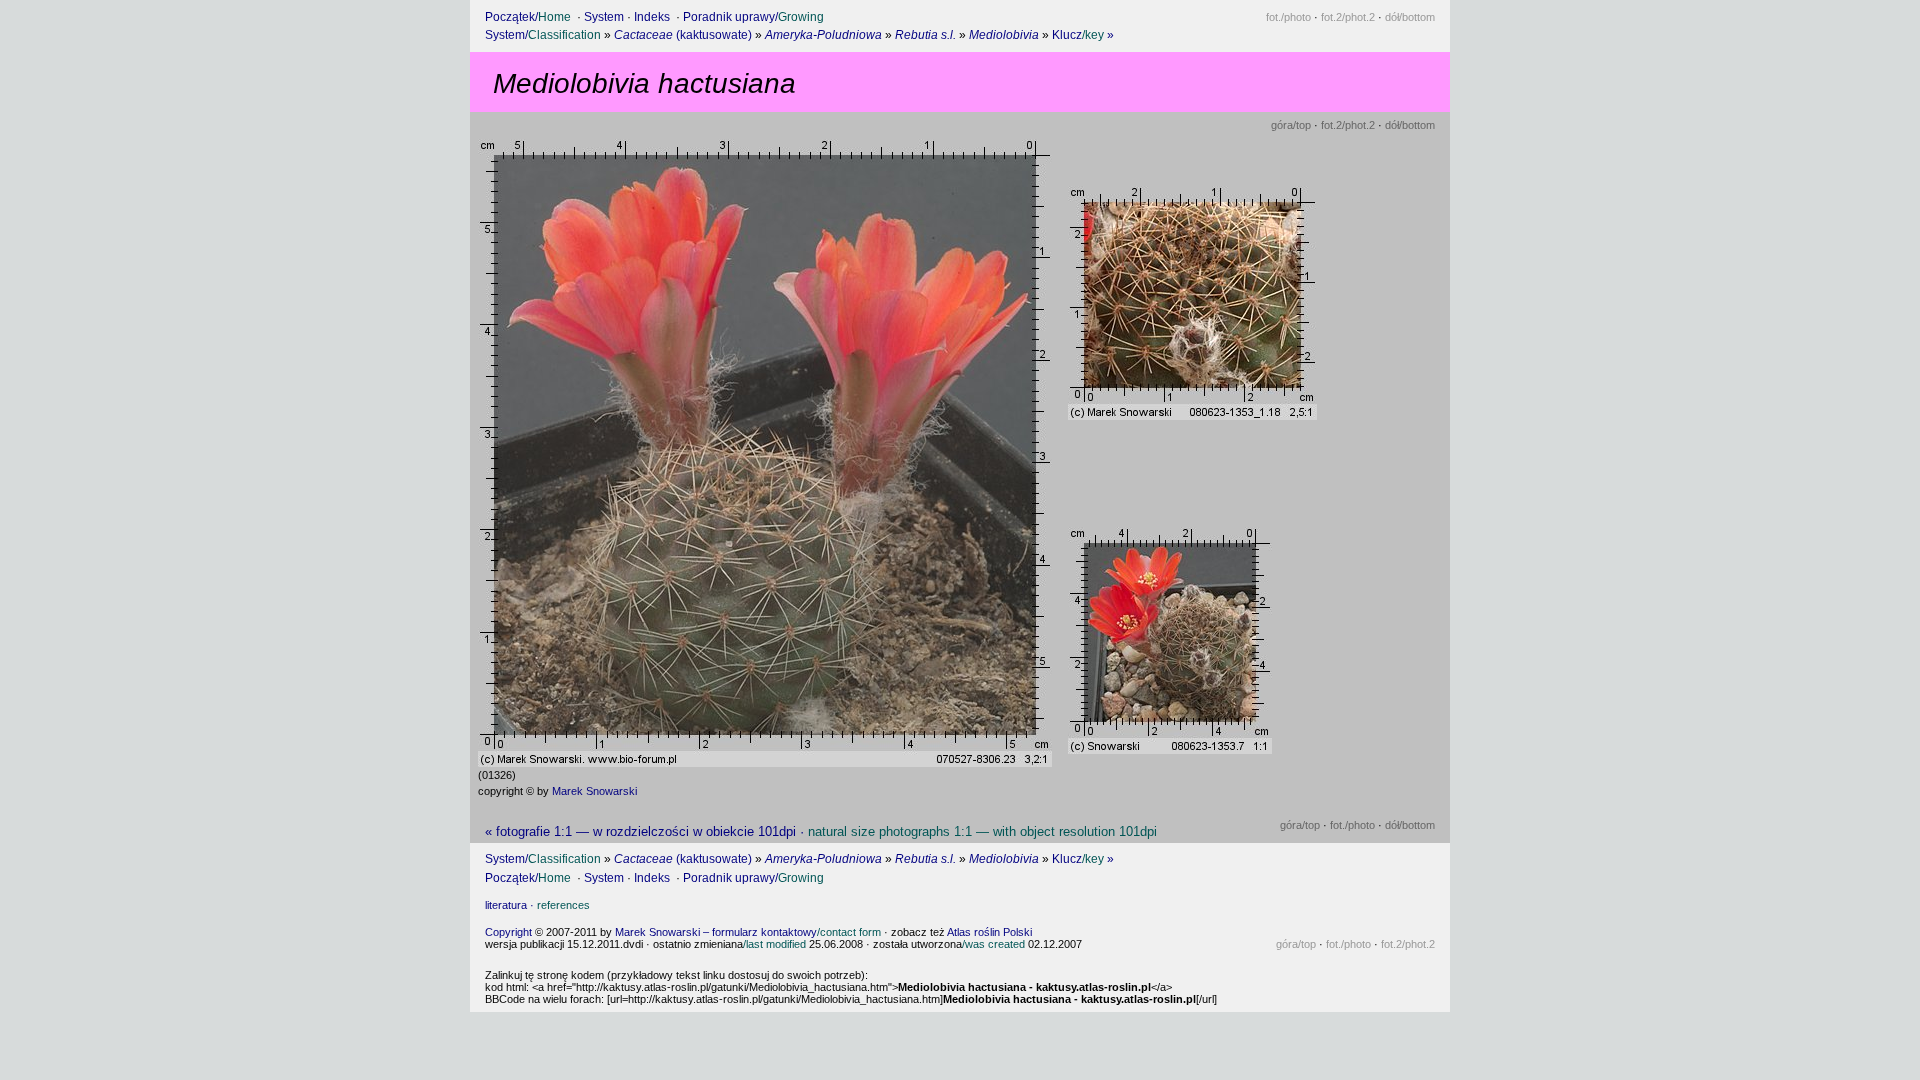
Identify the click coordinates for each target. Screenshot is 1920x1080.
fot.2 (1348, 17)
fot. (1288, 17)
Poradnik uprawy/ (753, 17)
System (604, 17)
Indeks (652, 17)
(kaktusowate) (683, 35)
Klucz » (1083, 35)
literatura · (537, 905)
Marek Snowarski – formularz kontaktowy (748, 932)
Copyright (508, 932)
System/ (543, 35)
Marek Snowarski (594, 791)
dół (1410, 17)
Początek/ (528, 17)
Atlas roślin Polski (989, 932)
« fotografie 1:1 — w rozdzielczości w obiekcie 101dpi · (821, 831)
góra (1291, 125)
